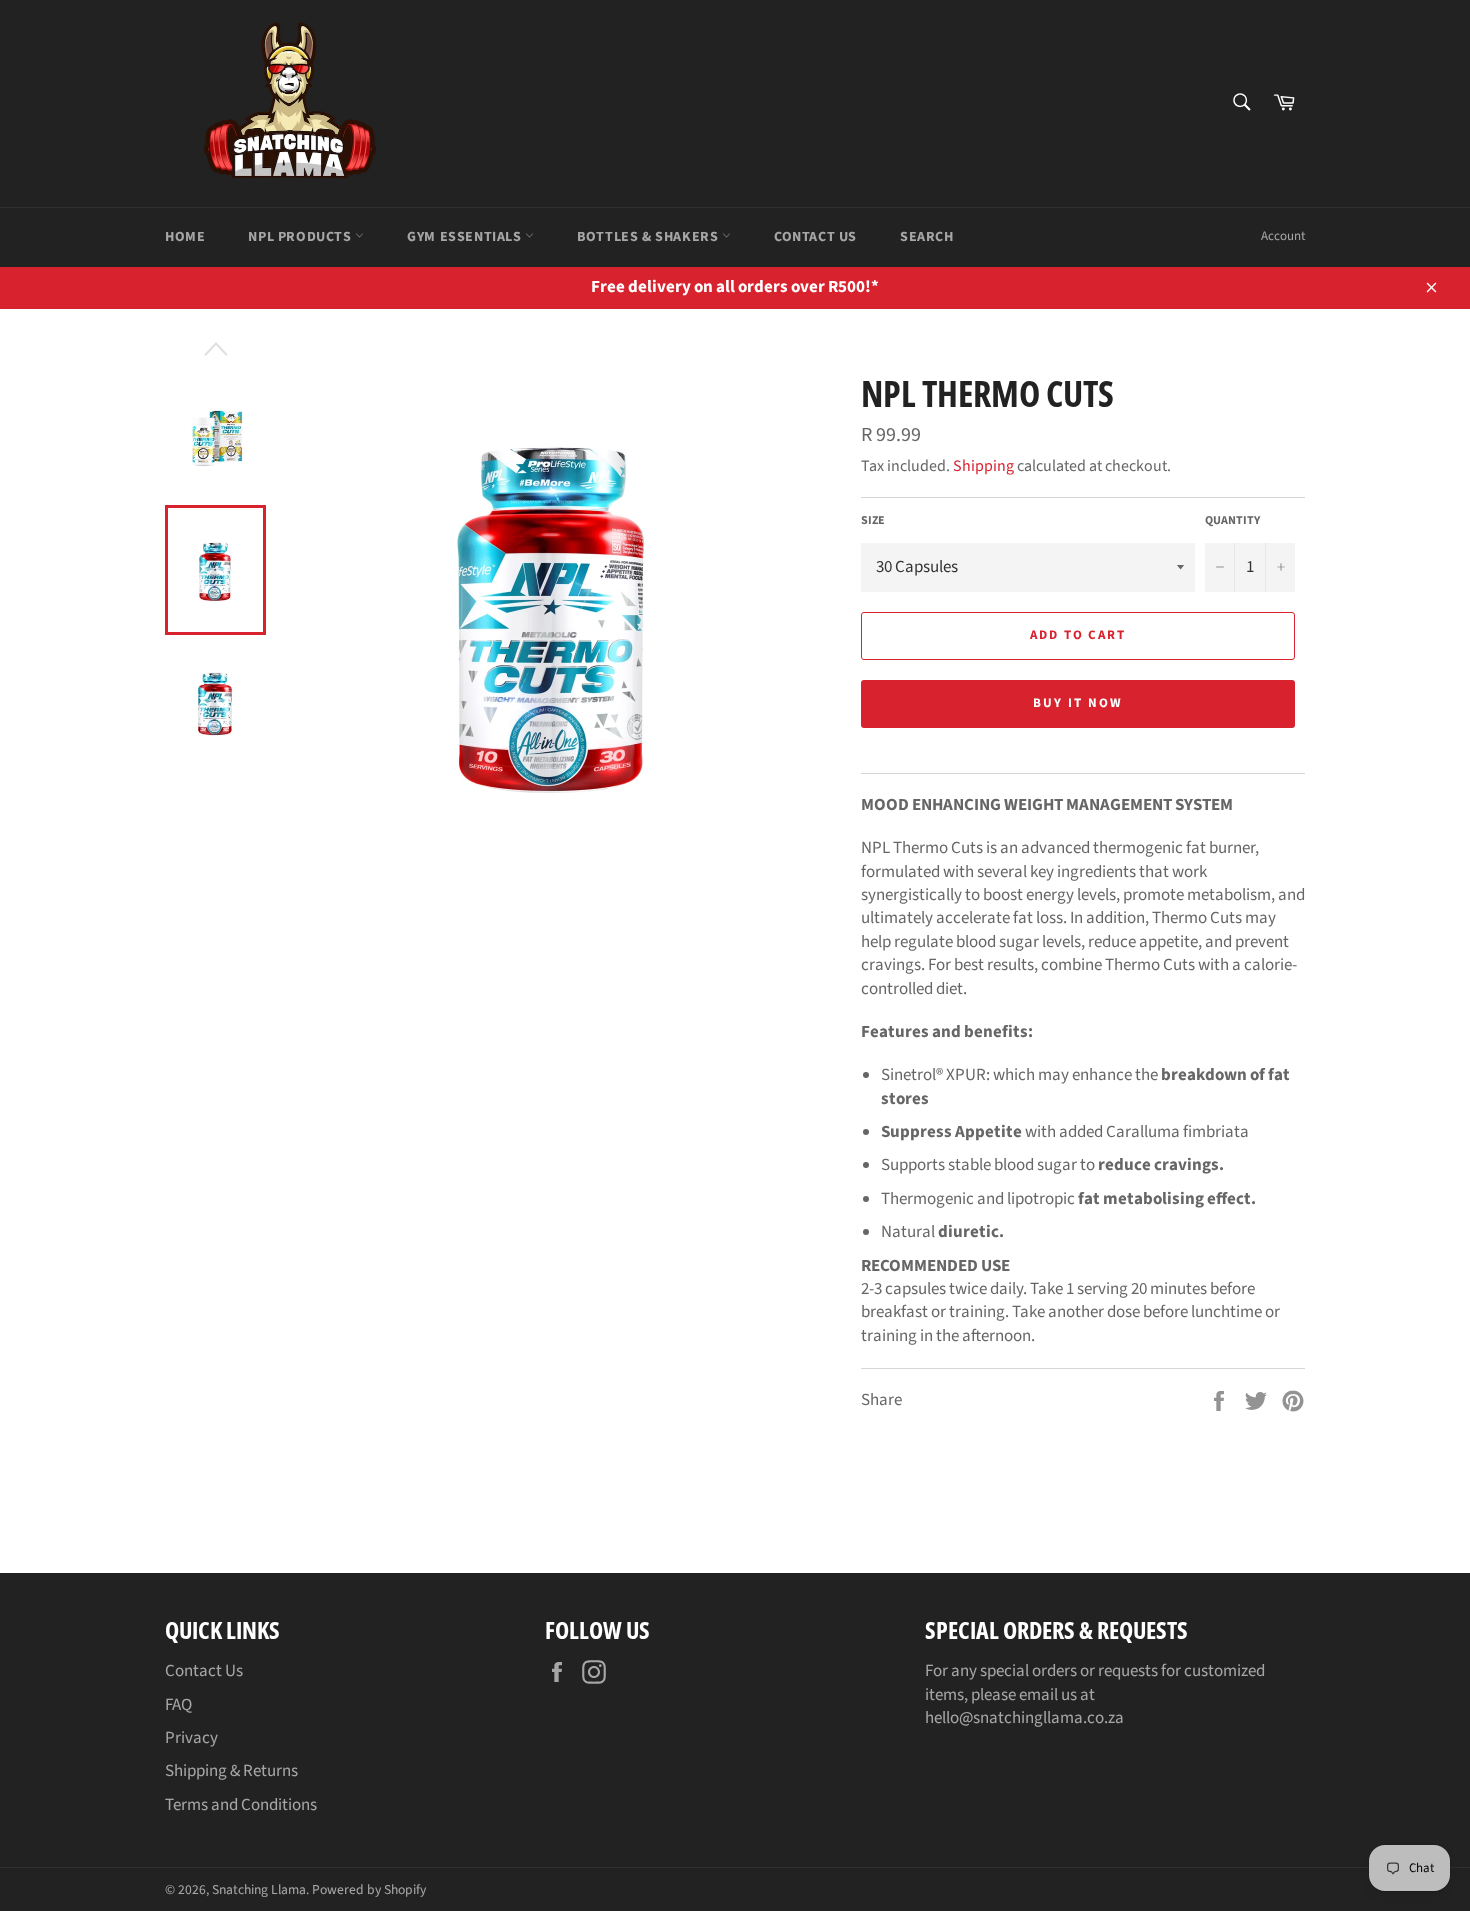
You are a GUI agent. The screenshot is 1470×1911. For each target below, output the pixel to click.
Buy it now (1078, 703)
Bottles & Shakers (649, 237)
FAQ (178, 1705)
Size (873, 521)
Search (927, 237)
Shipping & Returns (231, 1771)
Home (185, 237)
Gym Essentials (466, 237)
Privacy (191, 1738)
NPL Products (301, 237)
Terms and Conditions (241, 1805)
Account (1283, 236)
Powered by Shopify (369, 1889)
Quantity (1232, 521)
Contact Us (815, 237)
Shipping (983, 466)
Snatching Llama (259, 1889)
